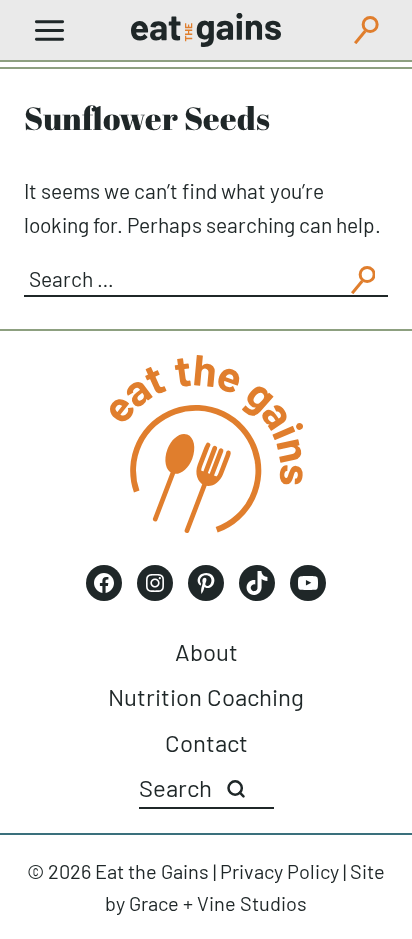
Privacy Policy (279, 871)
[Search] (236, 789)
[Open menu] (50, 30)
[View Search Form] (366, 30)
